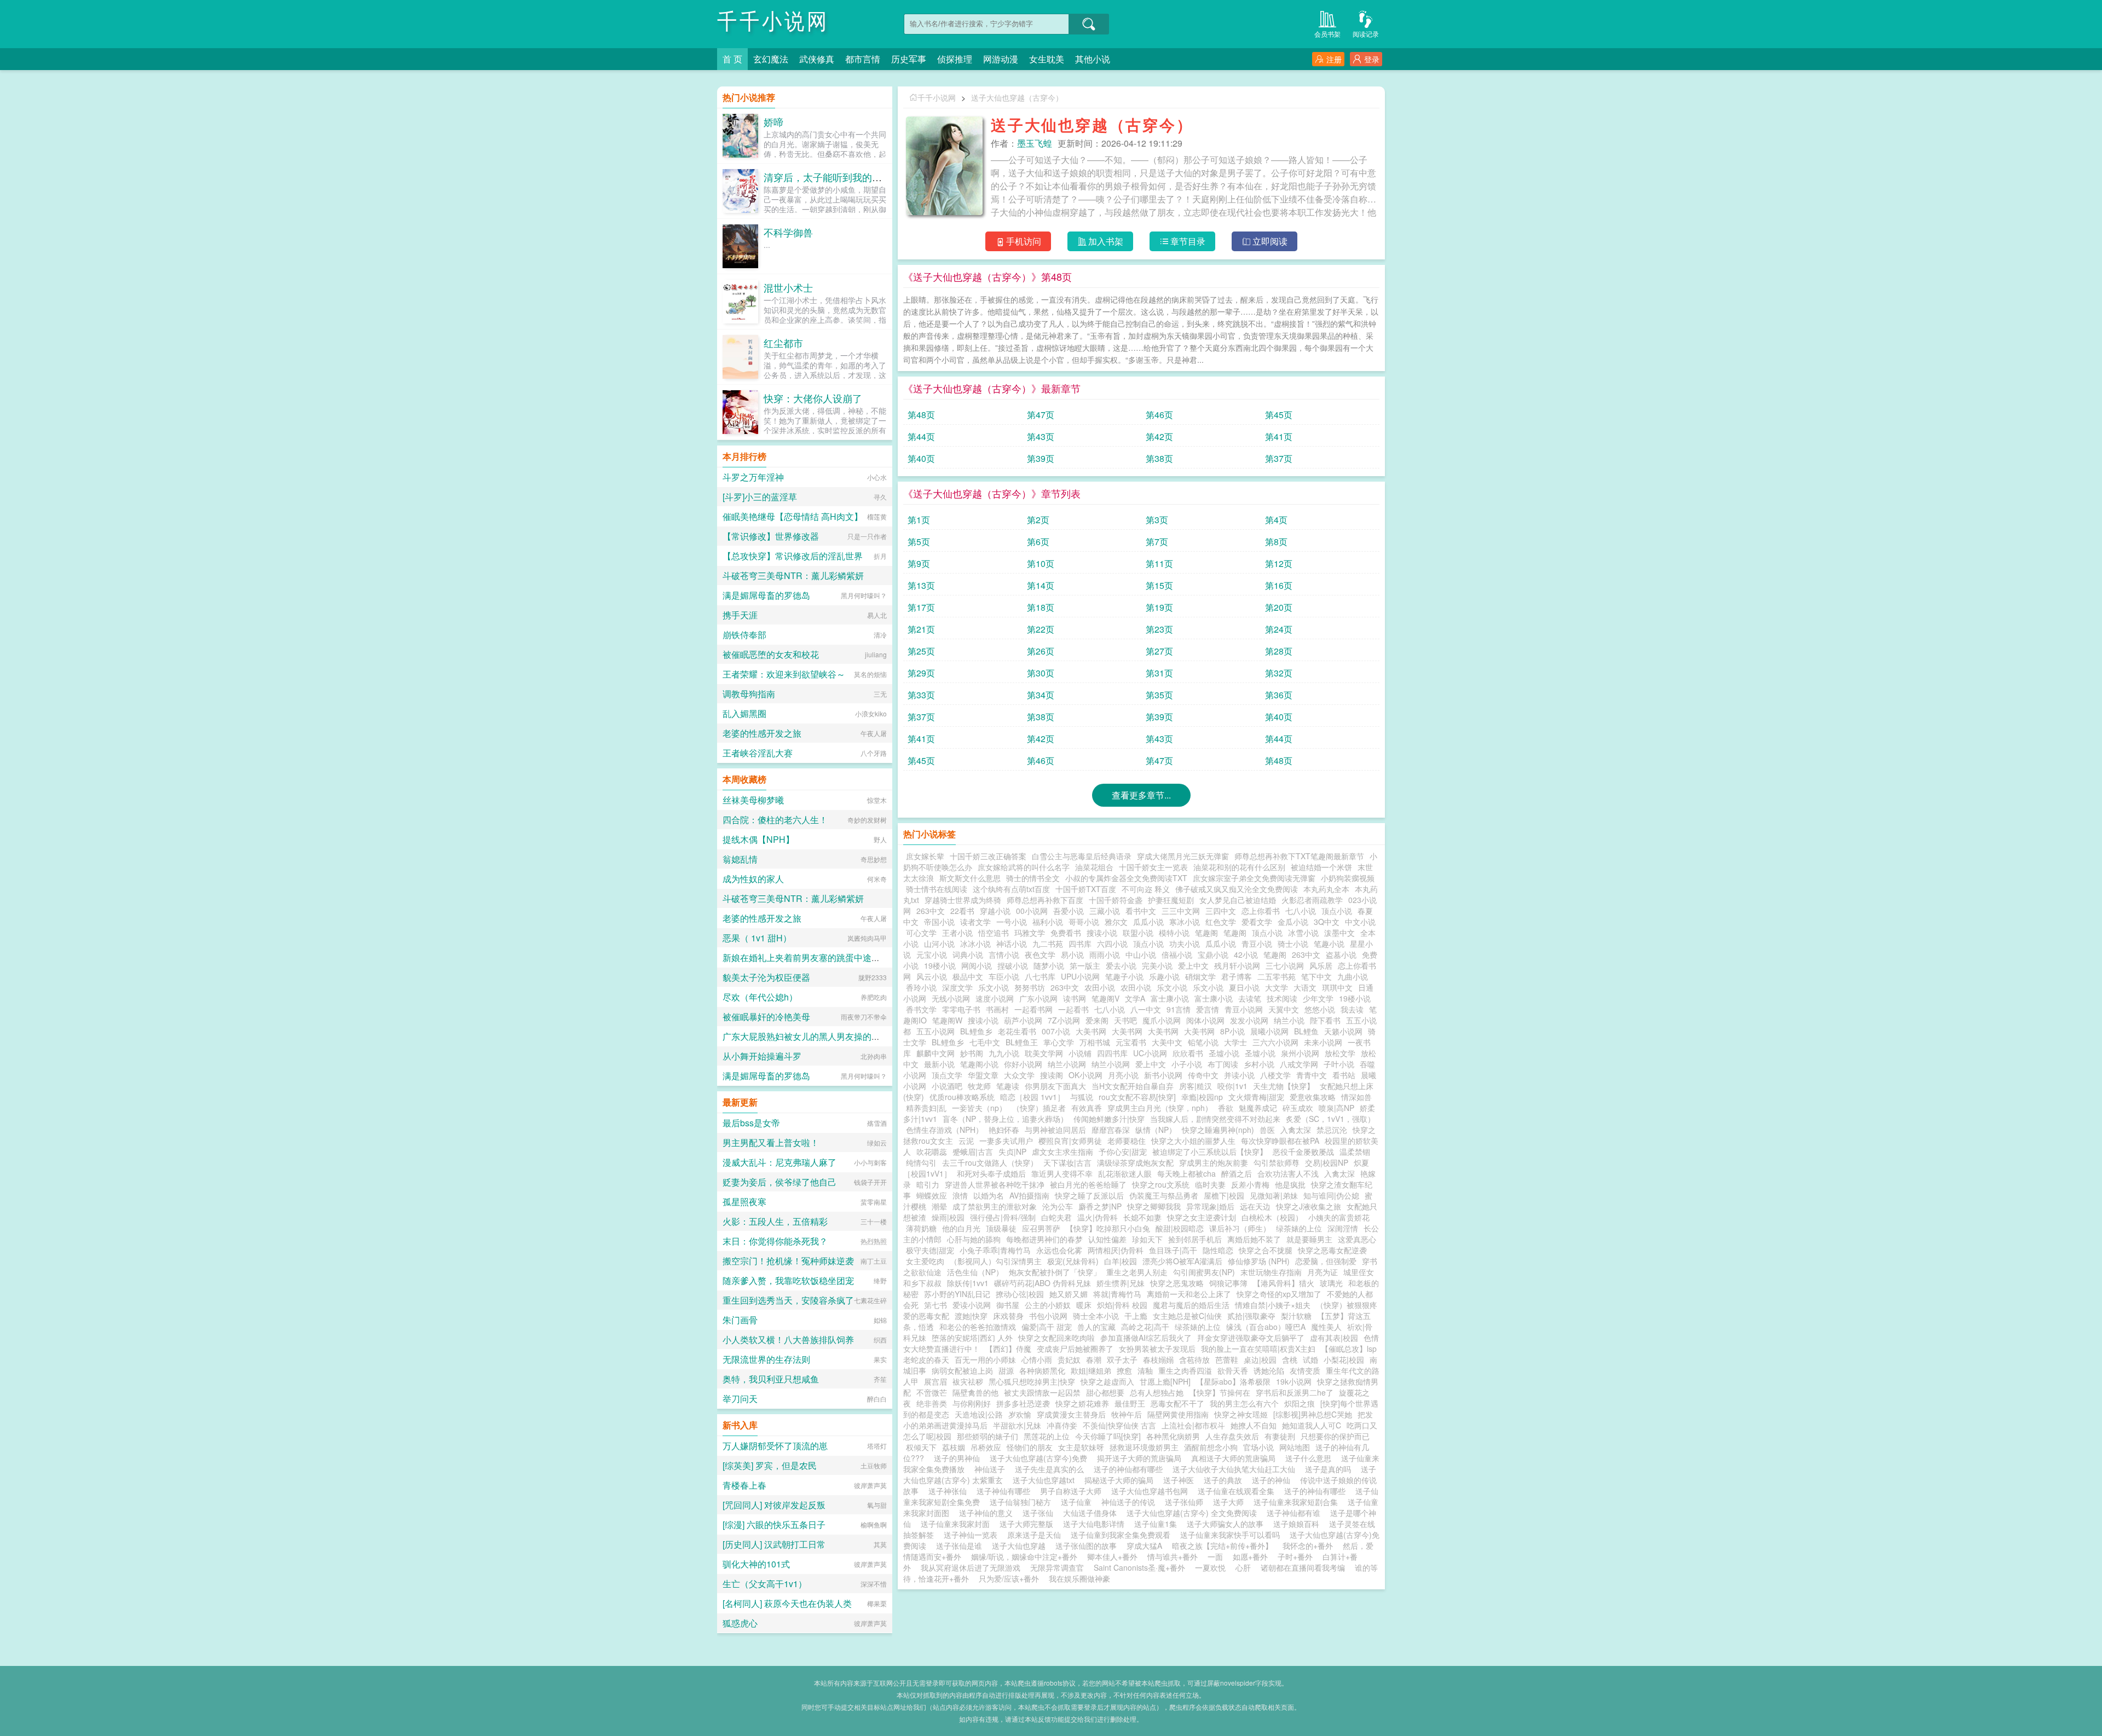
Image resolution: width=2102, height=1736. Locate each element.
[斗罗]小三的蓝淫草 (760, 497)
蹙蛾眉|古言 (973, 1151)
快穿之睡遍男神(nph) (1218, 1130)
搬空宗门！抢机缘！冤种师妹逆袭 (788, 1261)
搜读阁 (1052, 1075)
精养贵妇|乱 (926, 1108)
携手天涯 (740, 615)
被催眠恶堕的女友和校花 (771, 654)
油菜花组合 (1094, 867)
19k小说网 (1294, 1381)
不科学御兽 (788, 232)
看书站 (1344, 1075)
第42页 (1159, 436)
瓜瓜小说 (1148, 922)
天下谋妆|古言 (1067, 1162)
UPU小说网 (1080, 976)
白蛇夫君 (1056, 1217)
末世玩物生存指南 (1271, 1272)
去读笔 (1250, 998)
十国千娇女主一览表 (1153, 867)
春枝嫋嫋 (1158, 1359)
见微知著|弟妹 (1274, 1195)
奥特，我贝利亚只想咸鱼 (771, 1379)
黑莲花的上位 (1047, 1436)
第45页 (1279, 415)
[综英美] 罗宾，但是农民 (770, 1465)
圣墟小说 (1224, 1053)
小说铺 (1080, 1053)
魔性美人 (1326, 1327)
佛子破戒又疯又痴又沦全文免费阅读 (1237, 889)
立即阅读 (1270, 241)
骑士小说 (1293, 944)
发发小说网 (1249, 1020)
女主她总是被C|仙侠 (1187, 1316)
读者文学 (975, 922)
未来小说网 (1323, 1042)
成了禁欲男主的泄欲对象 (995, 1206)
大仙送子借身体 (1092, 1513)
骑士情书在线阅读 (937, 889)
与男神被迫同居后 (1055, 1130)
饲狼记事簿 (1228, 1283)
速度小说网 (995, 998)
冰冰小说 (975, 944)
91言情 (1179, 1009)
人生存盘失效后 (1232, 1436)
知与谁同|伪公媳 (1331, 1195)
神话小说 (1012, 944)
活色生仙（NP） (975, 1272)
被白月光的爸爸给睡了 (1088, 1184)
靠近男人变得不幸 (1062, 1173)
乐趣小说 (1164, 976)
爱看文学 (1257, 922)
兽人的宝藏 (1096, 1327)
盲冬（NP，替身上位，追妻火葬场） (1005, 1119)
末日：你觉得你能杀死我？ (775, 1241)
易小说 (1072, 954)
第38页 (1159, 458)
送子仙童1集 (1158, 1524)
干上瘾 (1136, 1316)
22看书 (962, 911)
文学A (1135, 998)
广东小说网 (1038, 998)
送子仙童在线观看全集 (1238, 1491)
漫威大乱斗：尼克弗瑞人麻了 (779, 1162)
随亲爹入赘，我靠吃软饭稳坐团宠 (788, 1280)
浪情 (960, 1195)
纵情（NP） (1156, 1130)
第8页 (1276, 542)
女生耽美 (1047, 59)
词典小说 (968, 954)
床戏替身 (1008, 1316)
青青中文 (1312, 1075)
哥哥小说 (1084, 922)
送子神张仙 (950, 1491)
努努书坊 (1030, 987)
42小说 (1246, 954)
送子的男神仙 (959, 1458)
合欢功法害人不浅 (1288, 1173)
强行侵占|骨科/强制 (1003, 1217)
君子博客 (1237, 976)
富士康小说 (1170, 998)
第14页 (1041, 585)
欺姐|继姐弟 (1091, 1370)
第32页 (1279, 673)
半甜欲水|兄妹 (1017, 1425)
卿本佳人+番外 (1112, 1556)
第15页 (1159, 585)
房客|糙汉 (1196, 1086)
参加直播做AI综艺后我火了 (1146, 1338)
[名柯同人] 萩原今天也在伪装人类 (787, 1603)
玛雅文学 (1030, 933)
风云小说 (932, 976)
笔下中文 (1316, 976)
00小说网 (1032, 911)
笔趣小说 (1329, 944)
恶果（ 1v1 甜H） (757, 938)
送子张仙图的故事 (1088, 1546)
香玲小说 (921, 987)
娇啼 (773, 121)
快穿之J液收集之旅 (1309, 1206)
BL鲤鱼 (1306, 1031)
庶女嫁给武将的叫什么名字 (1024, 867)
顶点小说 (1337, 911)
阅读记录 (1366, 34)
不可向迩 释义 (1146, 889)
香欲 (1226, 1108)
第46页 (1159, 415)
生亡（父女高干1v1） (765, 1584)
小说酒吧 (947, 1086)
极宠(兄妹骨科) (1073, 1261)
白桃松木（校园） (1272, 1217)
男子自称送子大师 (1073, 1491)
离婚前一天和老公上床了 (1189, 1294)
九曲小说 (1353, 976)
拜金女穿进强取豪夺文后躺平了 (1251, 1338)
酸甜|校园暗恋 (1180, 1228)
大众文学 (1019, 1075)
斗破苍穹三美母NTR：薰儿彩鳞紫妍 (793, 575)
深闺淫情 (1343, 1228)
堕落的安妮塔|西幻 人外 (972, 1338)
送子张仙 (1040, 1513)
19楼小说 (940, 965)
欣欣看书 (1188, 1053)
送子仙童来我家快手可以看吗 (1232, 1535)
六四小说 (1112, 944)
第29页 (921, 673)
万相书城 (1095, 1042)
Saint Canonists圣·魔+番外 (1139, 1567)
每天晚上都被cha (1186, 1173)
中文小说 (1360, 922)
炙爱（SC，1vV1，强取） (1330, 1119)
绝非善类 (932, 1403)
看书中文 (1141, 911)
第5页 (919, 542)
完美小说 (1157, 965)
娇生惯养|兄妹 (1121, 1283)
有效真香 (1087, 1108)
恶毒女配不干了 (1177, 1403)
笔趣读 (1008, 1086)
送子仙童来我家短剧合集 (1298, 1502)
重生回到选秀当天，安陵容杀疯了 (788, 1300)
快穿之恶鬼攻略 (1177, 1283)
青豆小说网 (1244, 1009)
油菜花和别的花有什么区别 (1239, 867)
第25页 (921, 651)
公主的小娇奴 (1048, 1305)
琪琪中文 (1337, 987)
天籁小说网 (1343, 1031)
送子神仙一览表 (973, 1535)
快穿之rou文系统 (1161, 1184)
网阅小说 (977, 965)
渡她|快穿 (971, 1316)
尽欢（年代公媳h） (760, 997)
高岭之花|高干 (1145, 1327)
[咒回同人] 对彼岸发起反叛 (774, 1505)
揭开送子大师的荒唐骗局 (1141, 1458)
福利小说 (1048, 922)
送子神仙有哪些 (1006, 1491)
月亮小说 (1123, 1075)
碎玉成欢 (1298, 1108)
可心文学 (921, 933)
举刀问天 (740, 1399)
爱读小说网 (972, 1305)
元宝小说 (932, 954)
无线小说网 (951, 998)
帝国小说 (939, 922)
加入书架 (1106, 241)
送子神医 (1181, 1480)
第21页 (921, 629)
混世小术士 (788, 287)
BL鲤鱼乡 (976, 1031)
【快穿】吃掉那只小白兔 (1108, 1228)
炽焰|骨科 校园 (1122, 1305)
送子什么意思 (1310, 1458)
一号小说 (1012, 922)
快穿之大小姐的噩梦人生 (1193, 1141)
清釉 (1145, 1370)
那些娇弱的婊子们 (988, 1436)
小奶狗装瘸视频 (1348, 878)
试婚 (1310, 1359)
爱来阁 (1097, 1020)
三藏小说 (1105, 911)
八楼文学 (1275, 1075)
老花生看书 (1017, 1031)
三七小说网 (1285, 965)
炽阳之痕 (1300, 1403)
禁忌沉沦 (1332, 1130)
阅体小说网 (1205, 1020)
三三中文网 (1181, 911)
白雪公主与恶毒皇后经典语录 (1082, 856)
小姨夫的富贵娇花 (1339, 1217)
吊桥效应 (986, 1447)
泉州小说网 (1300, 1053)
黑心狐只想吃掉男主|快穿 (1032, 1381)
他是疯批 (1290, 1184)
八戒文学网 (1299, 1064)
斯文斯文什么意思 (970, 878)
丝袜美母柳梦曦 (753, 800)
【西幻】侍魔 (1008, 1349)
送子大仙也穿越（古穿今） (1017, 97)
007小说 (1056, 1031)
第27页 (1159, 651)
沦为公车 (1058, 1206)
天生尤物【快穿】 (1284, 1086)
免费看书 (1066, 933)
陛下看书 (1325, 1020)
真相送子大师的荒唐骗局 (1235, 1458)
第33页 (921, 695)
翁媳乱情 (740, 859)
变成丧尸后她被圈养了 (1075, 1349)
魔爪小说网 (1162, 1020)
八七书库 (1040, 976)
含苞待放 (1194, 1359)
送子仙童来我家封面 (957, 1524)
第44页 (921, 436)
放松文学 (1340, 1053)
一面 (1215, 1556)
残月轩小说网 (1237, 965)
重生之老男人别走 (1137, 1272)
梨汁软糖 (1296, 1316)
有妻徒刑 (1280, 1436)
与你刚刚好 (972, 1403)
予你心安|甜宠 (1123, 1151)
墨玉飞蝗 (1035, 143)
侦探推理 (955, 59)
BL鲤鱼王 (1022, 1042)
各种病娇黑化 (1042, 1370)
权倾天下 (921, 1447)
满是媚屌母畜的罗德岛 (766, 595)
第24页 (1279, 629)
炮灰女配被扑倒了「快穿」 (1055, 1272)
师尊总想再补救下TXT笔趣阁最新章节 (1299, 856)
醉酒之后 (1237, 1173)
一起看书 (1073, 1009)
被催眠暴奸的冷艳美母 (766, 1017)
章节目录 (1188, 241)
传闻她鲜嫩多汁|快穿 (1109, 1119)
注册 (1334, 59)
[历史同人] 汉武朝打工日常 (774, 1544)
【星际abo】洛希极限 (1233, 1381)
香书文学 (921, 1009)
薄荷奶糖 (921, 1228)
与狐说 (1082, 1097)
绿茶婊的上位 (1299, 1228)
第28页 (1279, 651)
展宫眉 (935, 1381)
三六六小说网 (1275, 1042)
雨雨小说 (1105, 954)
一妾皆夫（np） (979, 1108)
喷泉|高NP (1336, 1108)
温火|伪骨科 (1098, 1217)
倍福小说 (1177, 954)
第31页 (1159, 673)
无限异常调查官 (1057, 1567)
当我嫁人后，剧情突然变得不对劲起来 (1215, 1119)
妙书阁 (972, 1053)
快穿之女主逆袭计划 (1202, 1217)
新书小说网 (1163, 1075)
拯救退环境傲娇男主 (1144, 1447)
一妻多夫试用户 (1006, 1141)
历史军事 (909, 59)
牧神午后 (1127, 1414)
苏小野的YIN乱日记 (957, 1294)
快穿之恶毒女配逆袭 (1332, 1250)
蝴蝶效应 (932, 1195)
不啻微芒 (932, 1392)
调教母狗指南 (749, 694)
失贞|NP (1012, 1151)
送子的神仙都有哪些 (1130, 1469)
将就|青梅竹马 (1117, 1294)
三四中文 (1221, 911)
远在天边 (1255, 1206)
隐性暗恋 (1218, 1250)
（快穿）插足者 (1039, 1108)
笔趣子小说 (1124, 976)
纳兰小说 (1289, 1020)
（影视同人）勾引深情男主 (996, 1261)
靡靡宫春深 (1111, 1130)
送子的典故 (1225, 1480)
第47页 (1041, 415)
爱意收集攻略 (1313, 1097)
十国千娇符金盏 (1116, 900)
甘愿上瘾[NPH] (1165, 1381)
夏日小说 (1244, 987)
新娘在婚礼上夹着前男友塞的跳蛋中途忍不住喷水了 (823, 957)
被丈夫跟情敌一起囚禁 (1042, 1392)
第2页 (1038, 520)
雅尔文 (1116, 922)
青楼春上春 (744, 1485)
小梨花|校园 (1344, 1359)
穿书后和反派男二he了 (1295, 1392)
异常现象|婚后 (1210, 1206)
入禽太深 (1296, 1130)
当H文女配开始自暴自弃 (1133, 1086)
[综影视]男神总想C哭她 (1313, 1414)
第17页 (921, 607)
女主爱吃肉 (925, 1261)
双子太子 (1122, 1359)
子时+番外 (1295, 1556)
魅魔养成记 (1258, 1108)
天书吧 (1125, 1020)
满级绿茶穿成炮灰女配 (1135, 1162)
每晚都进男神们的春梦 (1044, 1239)
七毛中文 (985, 1042)
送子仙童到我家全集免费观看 (1123, 1535)
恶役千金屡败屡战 (1303, 1151)
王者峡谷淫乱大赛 (758, 753)
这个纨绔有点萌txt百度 (1011, 889)
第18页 (1041, 607)
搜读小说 (1102, 933)
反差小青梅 (1250, 1184)
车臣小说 (1004, 976)
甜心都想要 (1105, 1392)
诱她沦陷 (1269, 1370)
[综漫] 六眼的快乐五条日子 (774, 1524)
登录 (1372, 59)
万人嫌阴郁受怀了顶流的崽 (775, 1446)
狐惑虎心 (740, 1623)
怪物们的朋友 (1030, 1447)
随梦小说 (1049, 965)
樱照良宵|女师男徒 (1070, 1141)
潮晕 (939, 1206)
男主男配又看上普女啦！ (771, 1142)
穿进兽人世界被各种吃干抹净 (995, 1184)
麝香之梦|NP (1100, 1206)
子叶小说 (1339, 1064)
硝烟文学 (1200, 976)
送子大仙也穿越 (1021, 1546)
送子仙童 (1078, 1502)
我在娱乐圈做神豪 (1079, 1578)
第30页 (1041, 673)
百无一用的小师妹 (985, 1359)
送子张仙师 (1186, 1502)
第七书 (935, 1305)
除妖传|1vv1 (968, 1283)
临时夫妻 (1210, 1184)
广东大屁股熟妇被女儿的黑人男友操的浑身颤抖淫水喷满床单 (841, 1036)
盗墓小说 (1341, 954)
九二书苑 (1048, 944)
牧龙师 (979, 1086)
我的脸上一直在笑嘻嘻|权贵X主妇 (1258, 1349)
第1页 (919, 520)
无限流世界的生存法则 (766, 1359)
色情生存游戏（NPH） (945, 1130)
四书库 (1080, 944)
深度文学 (957, 987)
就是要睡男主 (1309, 1239)
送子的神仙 (1273, 1480)
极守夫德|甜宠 (930, 1250)
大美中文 (1167, 1042)
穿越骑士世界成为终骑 (963, 900)
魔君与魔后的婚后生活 (1191, 1305)
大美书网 (1091, 1031)
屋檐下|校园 (1224, 1195)
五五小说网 (935, 1031)
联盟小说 (1138, 933)
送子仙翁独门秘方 (1023, 1502)
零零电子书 (961, 1009)
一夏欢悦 (1210, 1567)
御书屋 (1008, 1305)
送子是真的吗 (1330, 1469)
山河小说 (939, 944)
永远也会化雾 (1059, 1250)
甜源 (1006, 1370)
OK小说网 (1085, 1075)
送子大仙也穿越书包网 (1152, 1491)
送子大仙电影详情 (1096, 1524)
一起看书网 (1033, 1009)
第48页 (921, 415)
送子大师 (1231, 1502)
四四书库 (1112, 1053)
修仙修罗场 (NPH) (1259, 1261)
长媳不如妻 (1142, 1217)
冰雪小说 (1303, 933)
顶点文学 (947, 1075)
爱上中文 (1193, 965)
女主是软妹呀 (1081, 1447)
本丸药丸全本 (1326, 889)
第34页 (1041, 695)
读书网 (1075, 998)
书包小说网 (1048, 1316)
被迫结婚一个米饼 (1321, 867)
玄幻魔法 (771, 59)
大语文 (1305, 987)
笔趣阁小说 (979, 1064)
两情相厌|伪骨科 (1116, 1250)
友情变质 (1305, 1370)
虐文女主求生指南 (1062, 1151)
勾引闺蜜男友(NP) (1204, 1272)
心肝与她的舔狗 (974, 1239)
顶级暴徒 (1001, 1228)
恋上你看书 (1261, 911)
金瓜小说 (1293, 922)
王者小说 (957, 933)
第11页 (1159, 563)
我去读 (1352, 1009)
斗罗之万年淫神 (753, 477)
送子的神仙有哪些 (1317, 1491)
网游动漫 (1001, 59)
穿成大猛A (1144, 1546)
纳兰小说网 (1067, 1064)
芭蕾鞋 (1227, 1359)
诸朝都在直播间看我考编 (1303, 1567)
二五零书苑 (1277, 976)
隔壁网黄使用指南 (1178, 1414)
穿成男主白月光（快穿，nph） (1160, 1108)
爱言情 (1208, 1009)
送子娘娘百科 (1298, 1524)
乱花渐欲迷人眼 (1125, 1173)
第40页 (921, 458)
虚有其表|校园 (1334, 1338)
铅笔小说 (1203, 1042)
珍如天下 (1147, 1239)
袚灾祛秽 (968, 1381)
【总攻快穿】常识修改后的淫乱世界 (793, 556)
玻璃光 (1331, 1283)
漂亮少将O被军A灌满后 (1182, 1261)
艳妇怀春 (1004, 1130)
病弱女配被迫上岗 (962, 1370)
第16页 (1279, 585)
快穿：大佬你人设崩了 (813, 398)
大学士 (1235, 1042)
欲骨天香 (1233, 1370)
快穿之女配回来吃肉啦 (1056, 1338)
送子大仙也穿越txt (1046, 1480)
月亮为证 (1323, 1272)
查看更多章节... (1141, 795)
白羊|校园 (1121, 1261)
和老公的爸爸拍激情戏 (978, 1327)
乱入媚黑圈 (744, 713)
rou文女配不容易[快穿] (1137, 1097)
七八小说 (1301, 911)
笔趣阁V (1105, 998)
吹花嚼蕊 (932, 1151)
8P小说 (1232, 1031)
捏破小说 (1013, 965)
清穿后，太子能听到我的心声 (828, 177)
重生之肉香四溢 (1185, 1370)
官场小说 (1258, 1447)
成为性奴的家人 (753, 879)
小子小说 (1187, 1064)
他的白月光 (961, 1228)
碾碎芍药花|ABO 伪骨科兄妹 (1043, 1283)
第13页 (921, 585)
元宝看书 (1131, 1042)
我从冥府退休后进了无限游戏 (971, 1567)
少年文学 (1318, 998)
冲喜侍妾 (1062, 1425)
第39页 (1041, 458)
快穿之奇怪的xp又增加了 (1279, 1294)
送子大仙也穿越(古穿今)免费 (1041, 1458)
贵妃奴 (1069, 1359)
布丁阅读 (1223, 1064)
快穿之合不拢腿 (1266, 1250)
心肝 (1243, 1567)
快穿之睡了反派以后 (1089, 1195)
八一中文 (1146, 1009)
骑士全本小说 (1096, 1316)
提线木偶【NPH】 (758, 839)
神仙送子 (992, 1469)
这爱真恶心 (1357, 1239)
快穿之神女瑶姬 (1241, 1414)
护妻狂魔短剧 (1171, 900)
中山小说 (1141, 954)
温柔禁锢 (1355, 1151)
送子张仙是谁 (961, 1546)
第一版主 (1085, 965)
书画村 (997, 1009)
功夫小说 (1185, 944)
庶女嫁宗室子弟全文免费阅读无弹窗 (1254, 878)
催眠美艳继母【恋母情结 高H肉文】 (793, 516)
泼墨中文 (1339, 933)
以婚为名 (989, 1195)
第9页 (919, 563)
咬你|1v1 (1232, 1086)
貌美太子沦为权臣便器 (766, 977)
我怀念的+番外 (1308, 1546)
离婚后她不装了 (1254, 1239)
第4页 (1276, 520)
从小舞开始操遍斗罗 (762, 1056)
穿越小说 (995, 911)
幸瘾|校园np (1202, 1097)
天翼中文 (1284, 1009)
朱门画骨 (740, 1320)
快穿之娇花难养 (1082, 1403)
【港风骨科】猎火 (1284, 1283)
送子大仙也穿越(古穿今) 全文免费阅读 (1194, 1513)
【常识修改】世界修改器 (771, 536)
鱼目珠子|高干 (1173, 1250)
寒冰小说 (1185, 922)
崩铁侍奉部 (744, 635)
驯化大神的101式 (756, 1564)
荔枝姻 (954, 1447)
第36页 (1279, 695)
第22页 (1041, 629)
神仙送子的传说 (1130, 1502)
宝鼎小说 (1213, 954)
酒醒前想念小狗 (1211, 1447)
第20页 (1279, 607)
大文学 (1277, 987)
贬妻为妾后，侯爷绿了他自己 (779, 1182)
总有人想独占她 (1157, 1392)
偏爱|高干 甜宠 (1047, 1327)
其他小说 (1093, 59)
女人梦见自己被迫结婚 (1238, 900)
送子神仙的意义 (988, 1513)
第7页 (1157, 542)
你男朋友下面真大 (1055, 1086)
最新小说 (939, 1064)
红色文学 (1221, 922)
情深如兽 (1356, 1097)
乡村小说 (1259, 1064)
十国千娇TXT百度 (1086, 889)
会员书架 (1327, 34)
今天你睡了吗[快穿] (1108, 1436)
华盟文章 (983, 1075)
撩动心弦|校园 (1020, 1294)
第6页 (1038, 542)
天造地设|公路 (979, 1414)
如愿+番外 (1250, 1556)
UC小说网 (1150, 1053)
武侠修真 (817, 59)
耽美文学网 (1044, 1053)
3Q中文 (1327, 922)
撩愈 (1124, 1370)
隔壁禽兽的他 (975, 1392)
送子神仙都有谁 (1296, 1513)
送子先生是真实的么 (1052, 1469)
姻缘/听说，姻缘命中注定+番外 (1024, 1556)
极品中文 (968, 976)
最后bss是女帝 (751, 1123)
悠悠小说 (1320, 1009)
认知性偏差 (1107, 1239)
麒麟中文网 (935, 1053)
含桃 (1290, 1359)
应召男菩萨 (1041, 1228)
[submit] (1089, 24)
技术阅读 (1282, 998)
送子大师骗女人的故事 (1227, 1524)
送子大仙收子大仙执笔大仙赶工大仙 (1236, 1469)
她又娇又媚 (1069, 1294)
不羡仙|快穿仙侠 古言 (1119, 1425)
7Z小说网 (1064, 1020)
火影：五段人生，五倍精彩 (775, 1221)
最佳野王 (1130, 1403)
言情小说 (1004, 954)
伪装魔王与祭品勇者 (1164, 1195)
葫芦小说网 (1023, 1020)
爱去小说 (1121, 965)
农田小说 (1100, 987)
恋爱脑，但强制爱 (1326, 1261)
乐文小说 (994, 987)
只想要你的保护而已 (1335, 1436)
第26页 (1041, 651)
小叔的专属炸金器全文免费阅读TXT (1126, 878)
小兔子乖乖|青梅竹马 (995, 1250)
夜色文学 (1040, 954)
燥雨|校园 (948, 1217)
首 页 (732, 59)
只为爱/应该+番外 (1009, 1578)
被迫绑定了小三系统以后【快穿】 (1210, 1151)
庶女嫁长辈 (925, 856)
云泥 (966, 1141)
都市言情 (863, 59)
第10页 (1041, 563)
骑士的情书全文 (1033, 878)
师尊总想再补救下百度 (1045, 900)
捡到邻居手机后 (1195, 1239)
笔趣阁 (1206, 933)
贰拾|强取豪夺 (1251, 1316)
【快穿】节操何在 (1220, 1392)
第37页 (1279, 458)
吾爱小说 (1069, 911)
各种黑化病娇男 (1173, 1436)
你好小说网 (1023, 1064)
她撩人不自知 (1254, 1425)
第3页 (1157, 520)
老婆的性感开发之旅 (762, 733)
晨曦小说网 (1269, 1031)
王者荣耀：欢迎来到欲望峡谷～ (784, 674)
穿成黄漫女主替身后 (1071, 1414)
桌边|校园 (1260, 1359)
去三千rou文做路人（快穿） (990, 1162)
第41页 (1279, 436)
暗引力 (928, 1184)
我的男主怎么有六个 (1244, 1403)
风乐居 (1321, 965)
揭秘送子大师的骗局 (1121, 1480)
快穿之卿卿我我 (1154, 1206)
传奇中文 (1203, 1075)
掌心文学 (1059, 1042)
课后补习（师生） (1240, 1228)
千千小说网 (773, 22)
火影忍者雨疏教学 (1312, 900)
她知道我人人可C (1312, 1425)
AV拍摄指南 (1029, 1195)
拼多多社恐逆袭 (1023, 1403)
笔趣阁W (947, 1020)
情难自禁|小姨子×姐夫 (1273, 1305)
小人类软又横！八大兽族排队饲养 (788, 1339)
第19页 (1159, 607)
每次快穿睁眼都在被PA (1280, 1141)
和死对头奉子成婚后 (991, 1173)
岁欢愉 (1020, 1414)
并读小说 (1239, 1075)
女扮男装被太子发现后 (1157, 1349)
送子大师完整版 (1029, 1524)
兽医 (1267, 1130)
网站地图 (1295, 1447)
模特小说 (1174, 933)
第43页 (1041, 436)
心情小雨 (1037, 1359)
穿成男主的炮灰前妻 (1214, 1162)
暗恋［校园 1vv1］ (1032, 1097)
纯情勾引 (921, 1162)
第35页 (1159, 695)
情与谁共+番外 (1173, 1556)
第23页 (1159, 629)
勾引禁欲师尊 (1277, 1162)
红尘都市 (783, 343)
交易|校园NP (1327, 1162)
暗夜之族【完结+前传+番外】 (1222, 1546)
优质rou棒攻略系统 (962, 1097)
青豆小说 (1257, 944)
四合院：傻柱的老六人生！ (775, 820)
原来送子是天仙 (1036, 1535)
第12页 (1279, 563)
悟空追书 (994, 933)
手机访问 (1024, 241)
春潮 (1094, 1359)
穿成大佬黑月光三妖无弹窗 (1183, 856)
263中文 (931, 911)
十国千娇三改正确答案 (988, 856)
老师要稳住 (1127, 1141)
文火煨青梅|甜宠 (1256, 1097)
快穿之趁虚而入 (1107, 1381)
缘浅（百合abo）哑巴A (1266, 1327)
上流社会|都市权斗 (1193, 1425)
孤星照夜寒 (744, 1202)
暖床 (1084, 1305)
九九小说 (1004, 1053)
